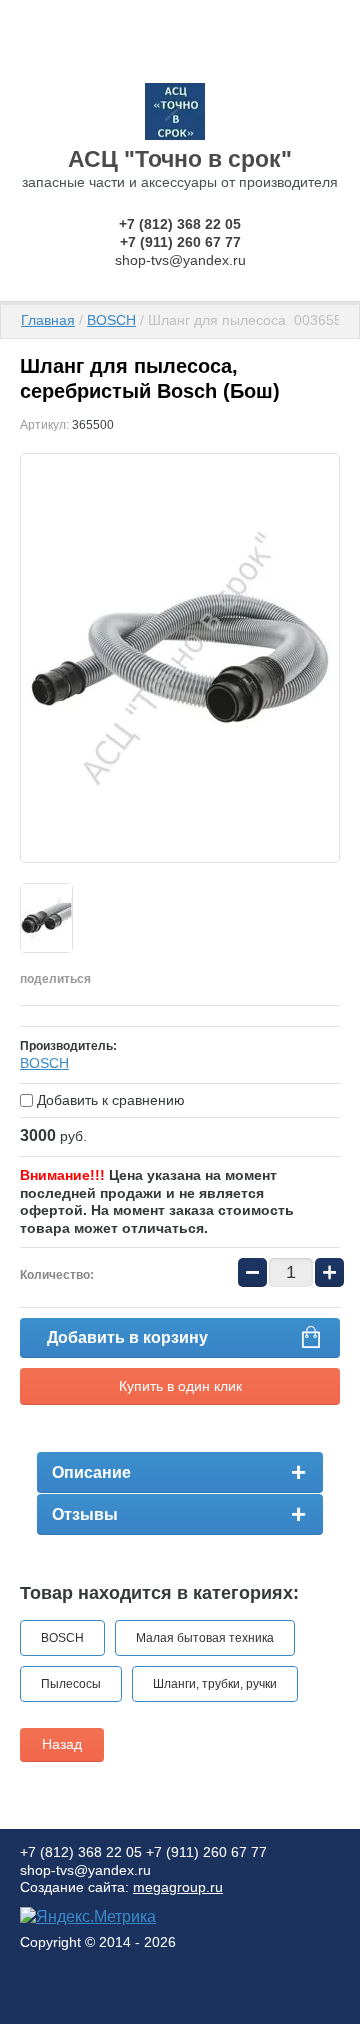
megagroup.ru (178, 1887)
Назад (62, 1744)
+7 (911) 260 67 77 (180, 242)
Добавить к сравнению (109, 1100)
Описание (91, 1472)
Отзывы (85, 1514)
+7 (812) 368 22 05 (180, 224)
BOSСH (44, 1063)
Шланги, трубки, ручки (215, 1684)
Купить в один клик (180, 1386)
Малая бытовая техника (205, 1638)
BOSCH (111, 320)
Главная (48, 320)
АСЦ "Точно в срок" (180, 159)
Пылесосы (71, 1684)
